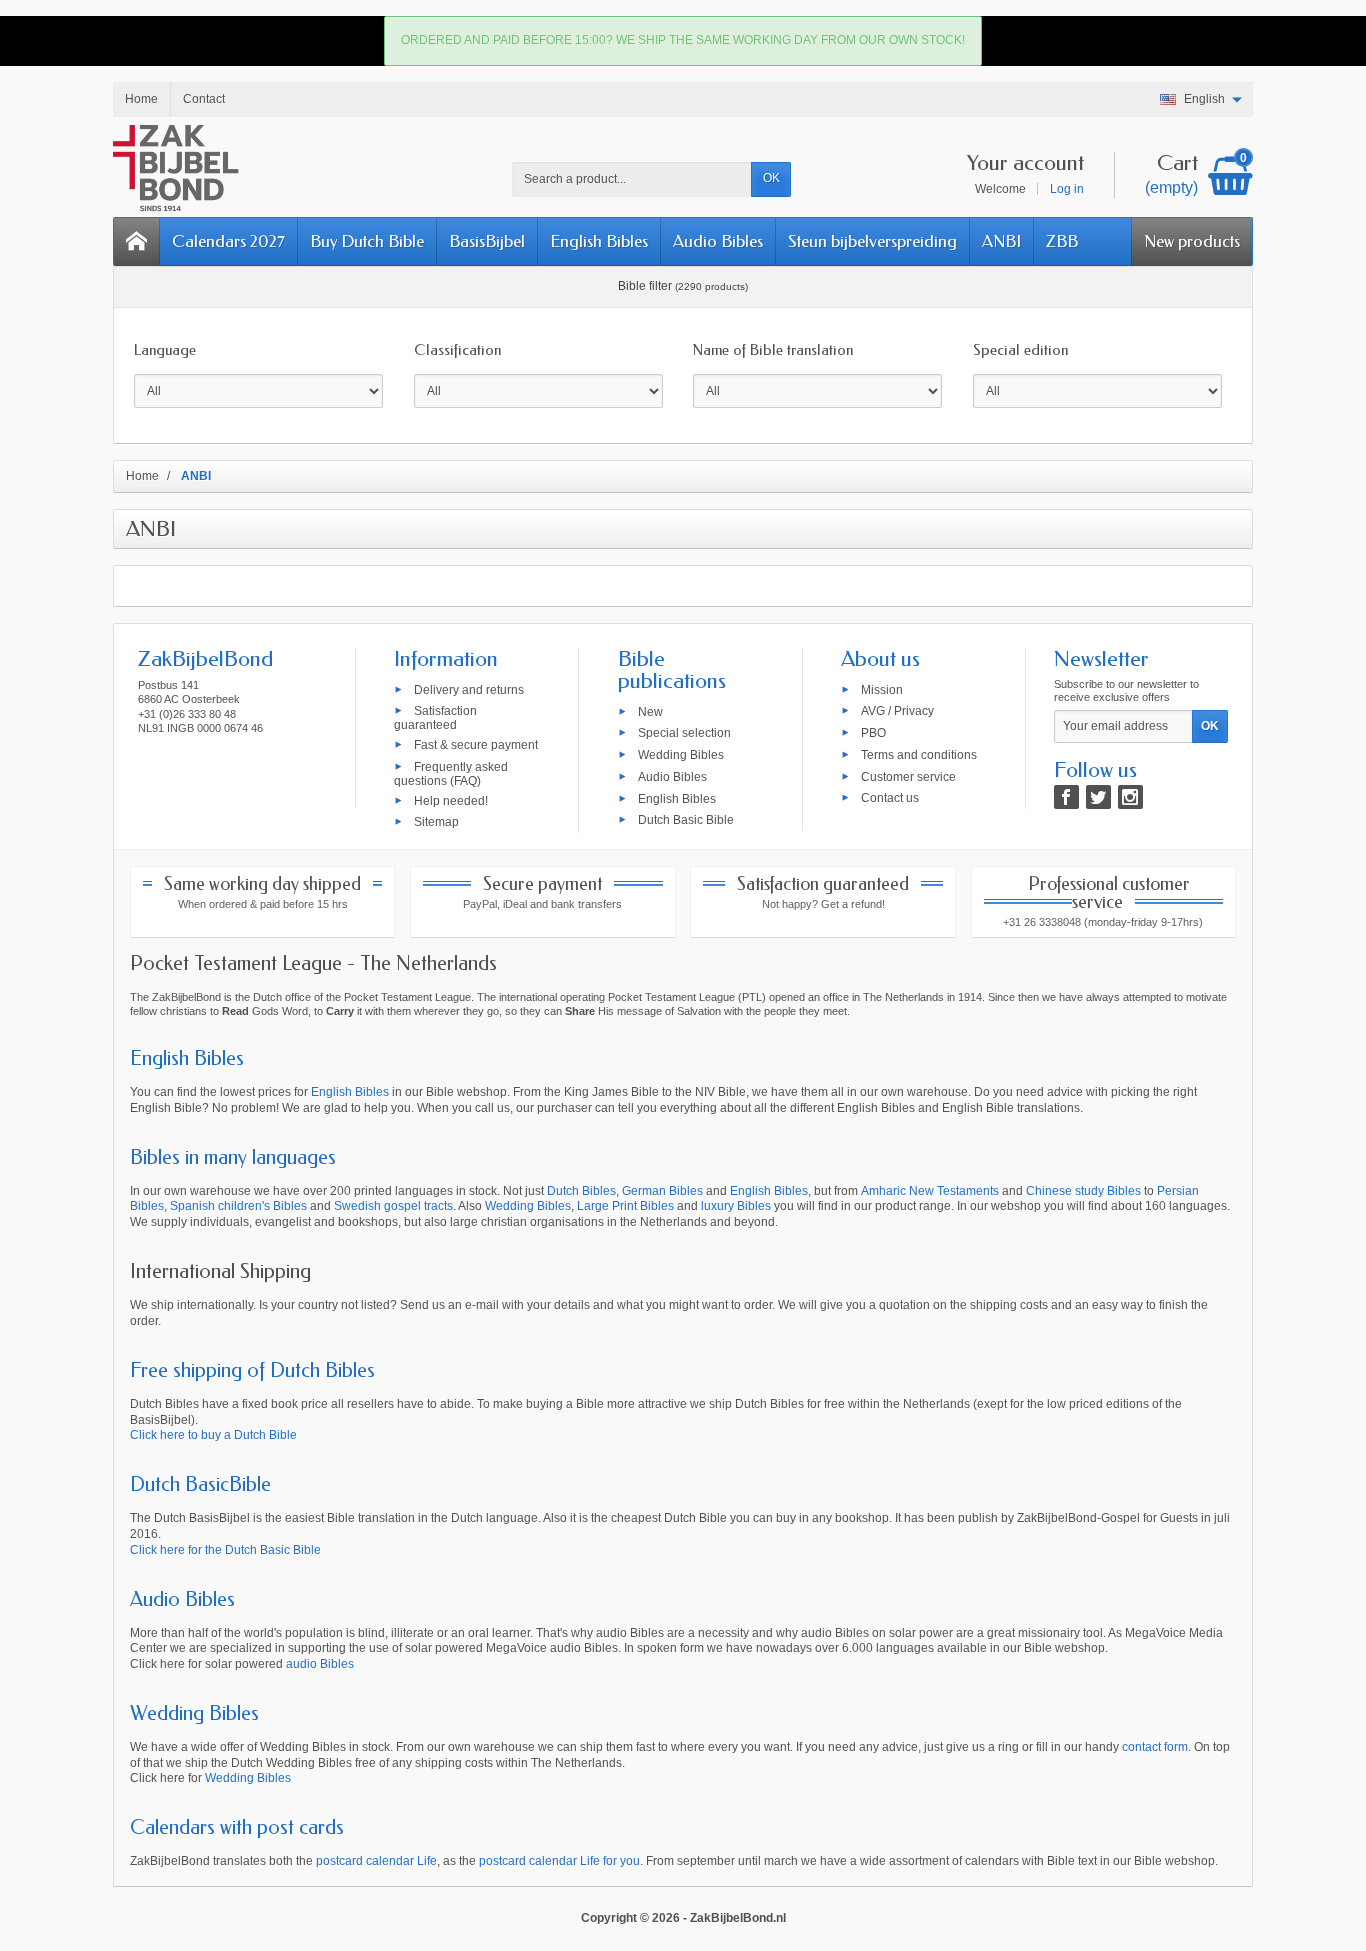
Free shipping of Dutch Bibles (252, 1370)
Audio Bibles (718, 241)
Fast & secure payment (476, 745)
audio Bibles (320, 1664)
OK (771, 178)
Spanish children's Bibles (238, 1206)
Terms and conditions (919, 755)
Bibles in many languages (233, 1157)
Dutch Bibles (581, 1191)
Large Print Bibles (625, 1206)
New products (1192, 241)
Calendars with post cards (237, 1827)
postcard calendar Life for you (559, 1861)
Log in (1067, 189)
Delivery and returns (469, 689)
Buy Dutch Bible (367, 241)
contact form (1155, 1747)
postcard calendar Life (376, 1861)
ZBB (1062, 241)
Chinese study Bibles (1083, 1191)
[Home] (137, 241)
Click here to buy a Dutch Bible (213, 1435)
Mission (882, 689)
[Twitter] (1098, 797)
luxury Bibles (736, 1206)
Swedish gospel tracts (393, 1206)
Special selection (684, 733)
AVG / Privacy (897, 711)
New (650, 711)
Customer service (908, 776)
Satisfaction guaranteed (435, 718)
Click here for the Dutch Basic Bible (225, 1550)
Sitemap (436, 822)
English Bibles (599, 241)
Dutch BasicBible (200, 1484)
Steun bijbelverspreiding (872, 241)
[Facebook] (1066, 797)
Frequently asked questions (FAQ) (451, 774)
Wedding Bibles (681, 755)
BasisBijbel (487, 241)
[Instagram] (1130, 797)
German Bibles (662, 1191)
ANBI (1001, 241)
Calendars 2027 (228, 241)
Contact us (890, 798)
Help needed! (451, 800)
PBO (873, 733)
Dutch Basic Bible (686, 820)
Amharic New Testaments (930, 1191)
